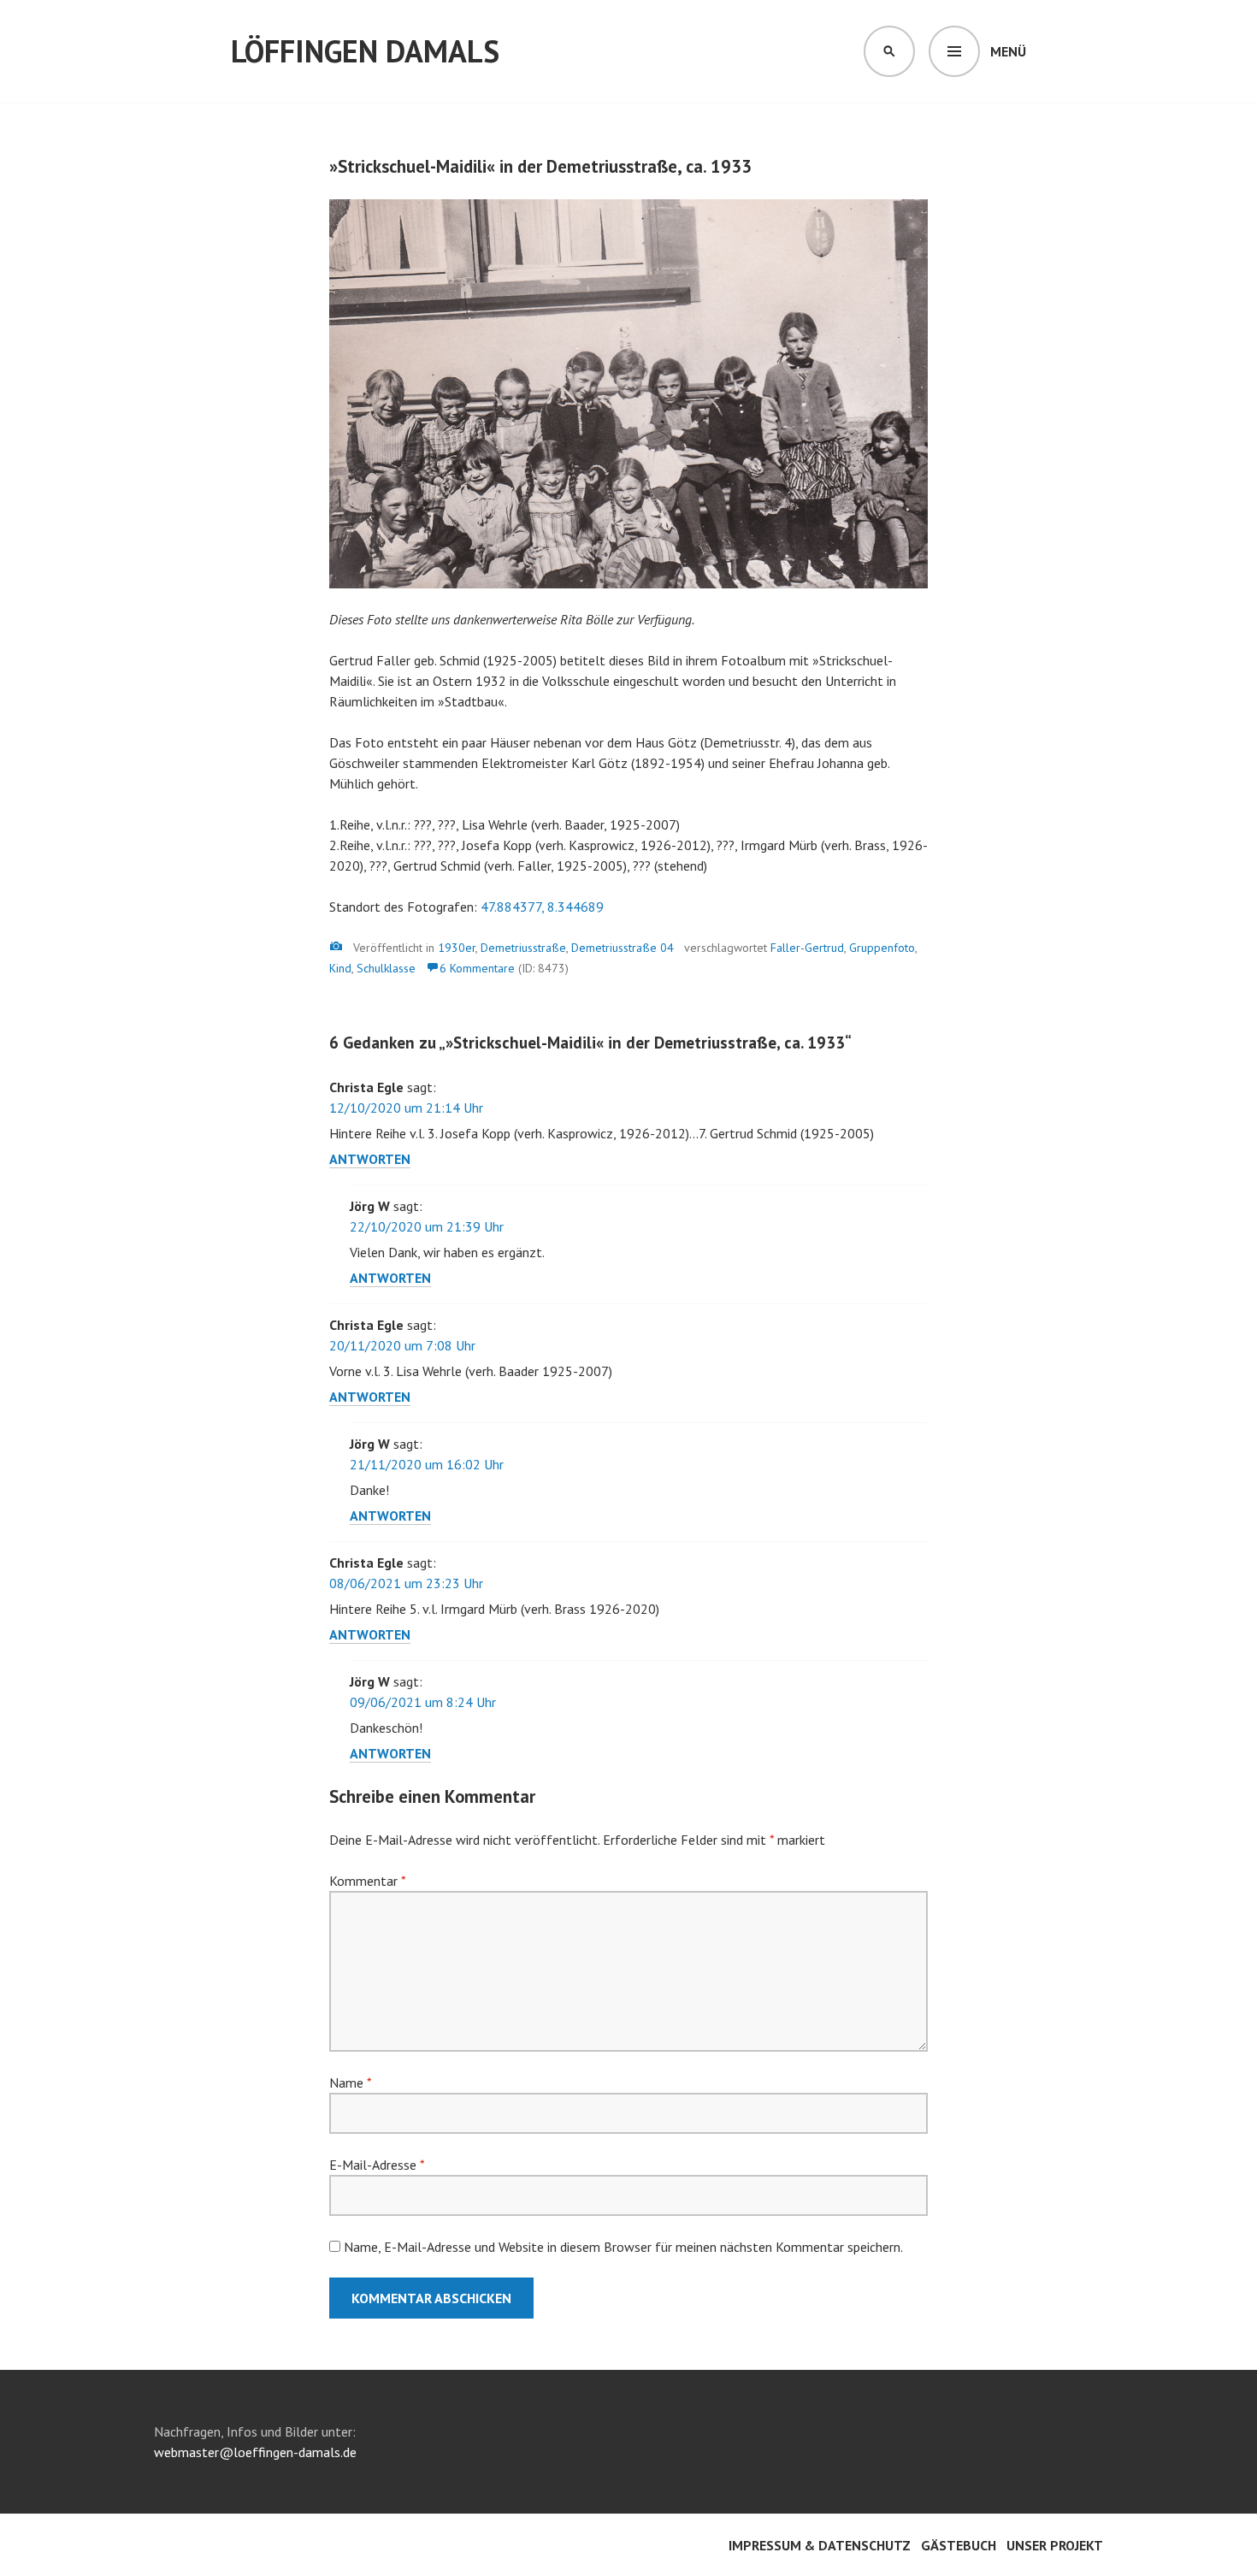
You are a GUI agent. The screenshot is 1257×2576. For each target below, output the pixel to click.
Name (350, 2083)
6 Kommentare (477, 968)
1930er (457, 948)
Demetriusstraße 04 (623, 948)
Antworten (370, 1159)
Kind (340, 968)
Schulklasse (386, 968)
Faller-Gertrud (807, 948)
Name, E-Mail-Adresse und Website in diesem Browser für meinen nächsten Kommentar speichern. (623, 2247)
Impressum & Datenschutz (820, 2545)
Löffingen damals (365, 51)
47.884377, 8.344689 (542, 907)
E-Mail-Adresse (377, 2165)
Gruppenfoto (882, 948)
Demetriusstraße (523, 948)
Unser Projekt (1055, 2545)
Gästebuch (959, 2545)
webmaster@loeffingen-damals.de (255, 2452)
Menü (1008, 51)
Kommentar (367, 1881)
